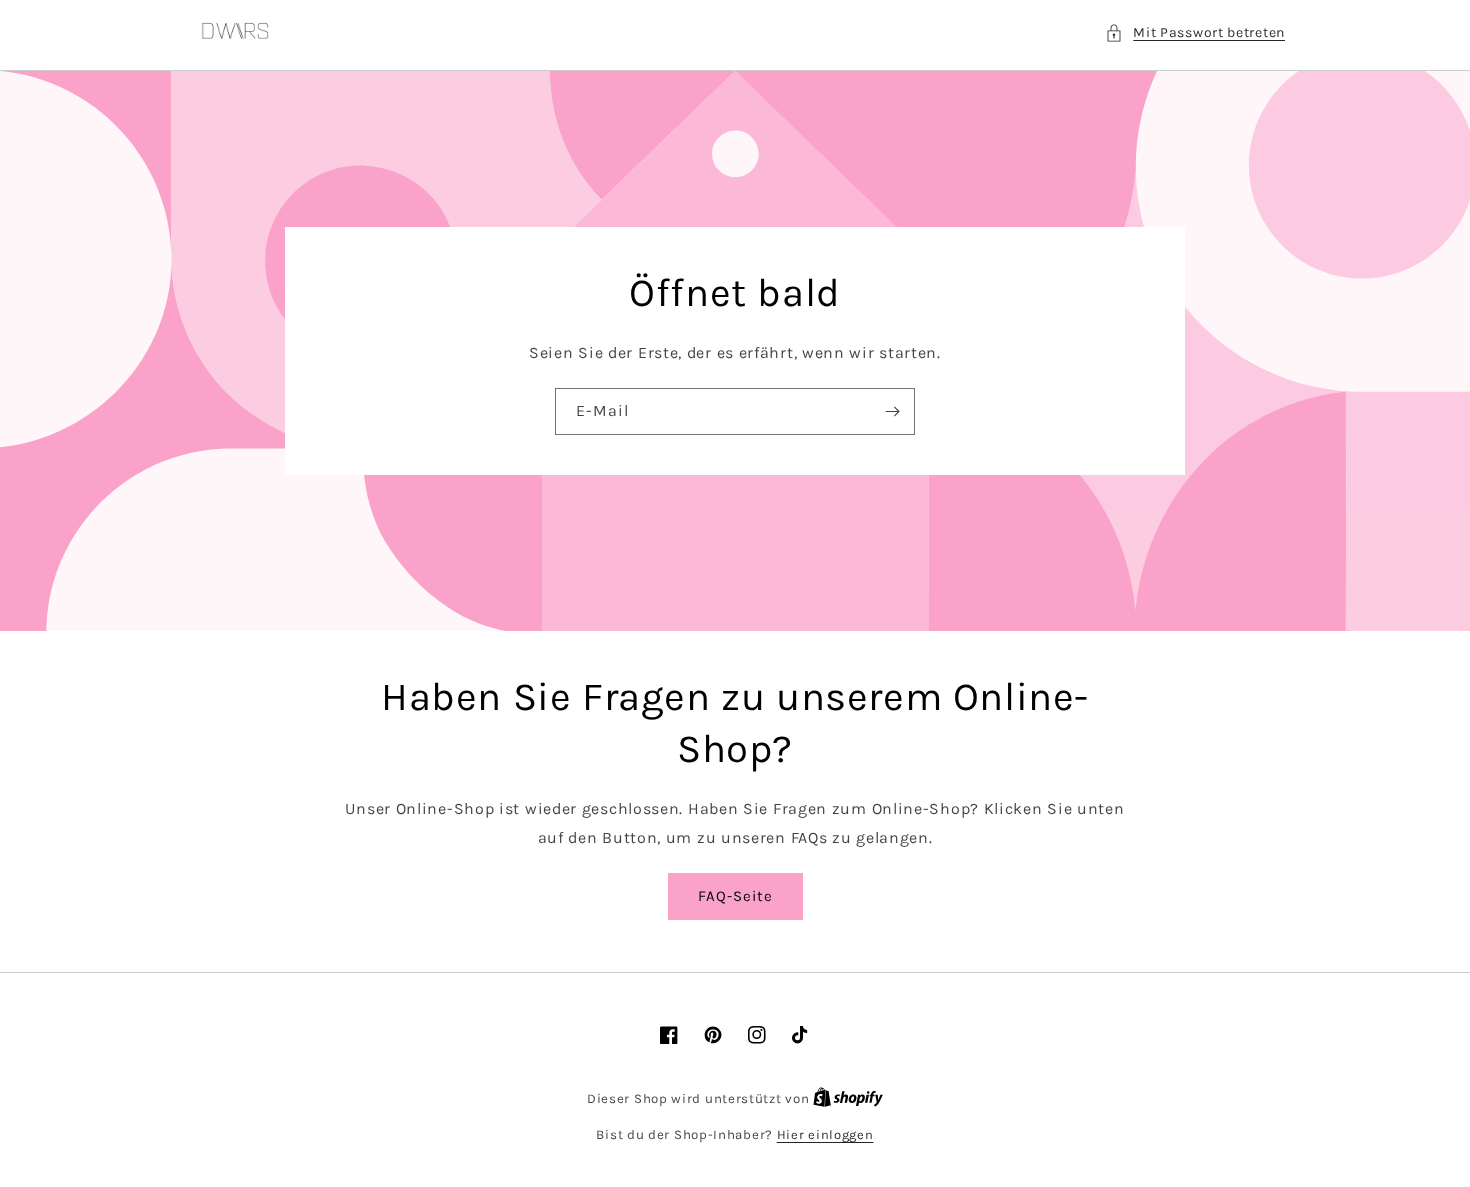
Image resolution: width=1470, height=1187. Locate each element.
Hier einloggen (825, 1134)
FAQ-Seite (735, 896)
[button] (1195, 32)
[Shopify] (848, 1098)
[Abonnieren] (892, 411)
